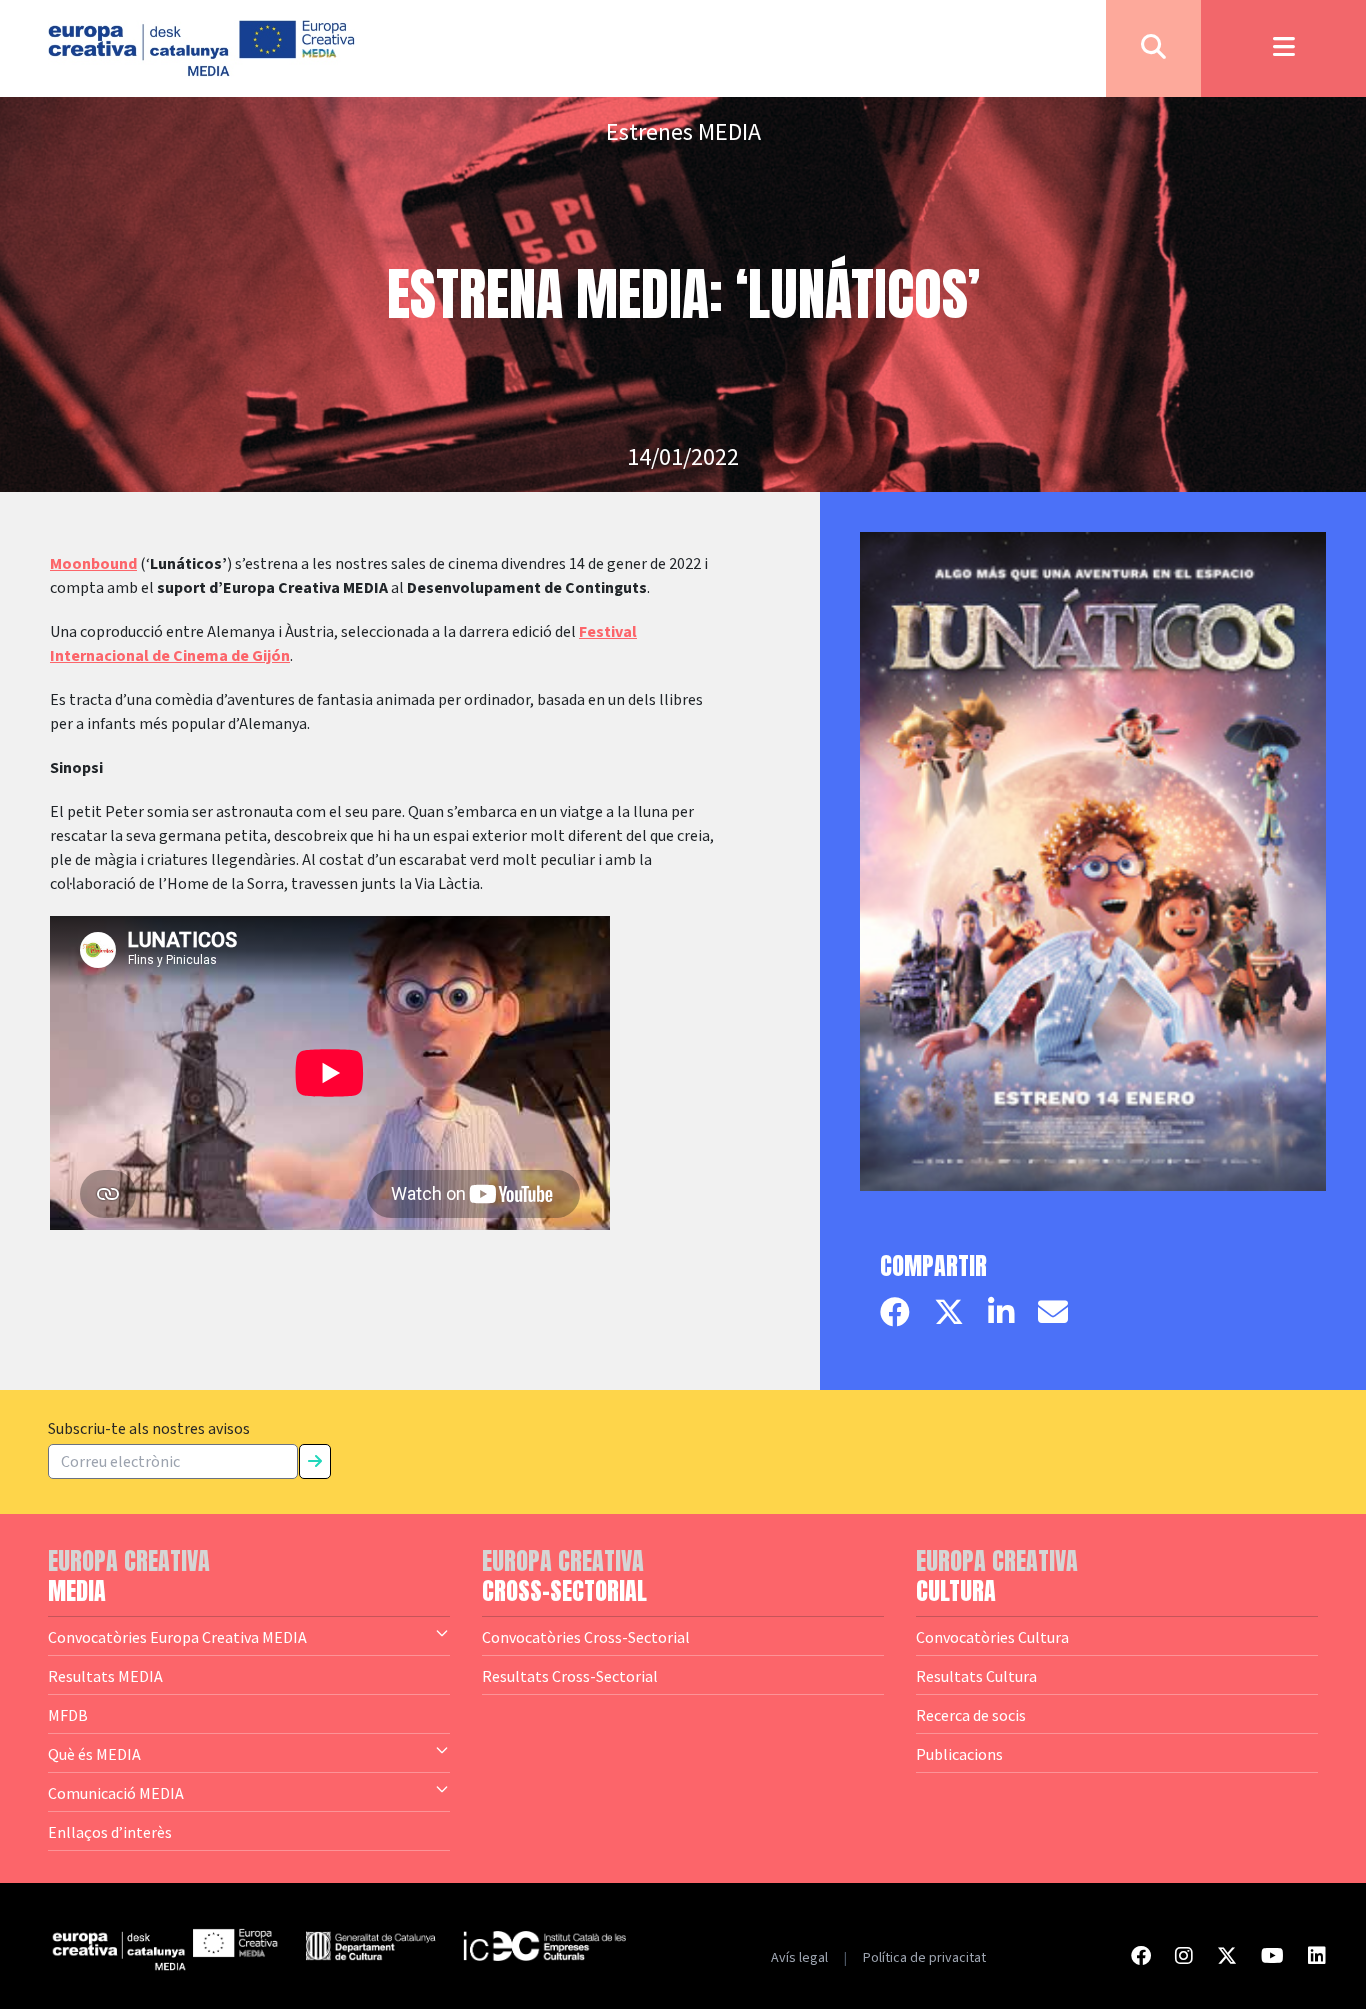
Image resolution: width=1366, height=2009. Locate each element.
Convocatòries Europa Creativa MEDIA (177, 1637)
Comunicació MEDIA (116, 1793)
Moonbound (93, 564)
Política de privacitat (924, 1958)
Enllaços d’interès (110, 1832)
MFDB (68, 1715)
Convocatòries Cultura (992, 1637)
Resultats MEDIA (105, 1676)
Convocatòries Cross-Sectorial (586, 1637)
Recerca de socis (971, 1715)
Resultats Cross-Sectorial (570, 1676)
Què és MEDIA (94, 1754)
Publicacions (959, 1754)
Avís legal (799, 1958)
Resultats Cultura (976, 1676)
